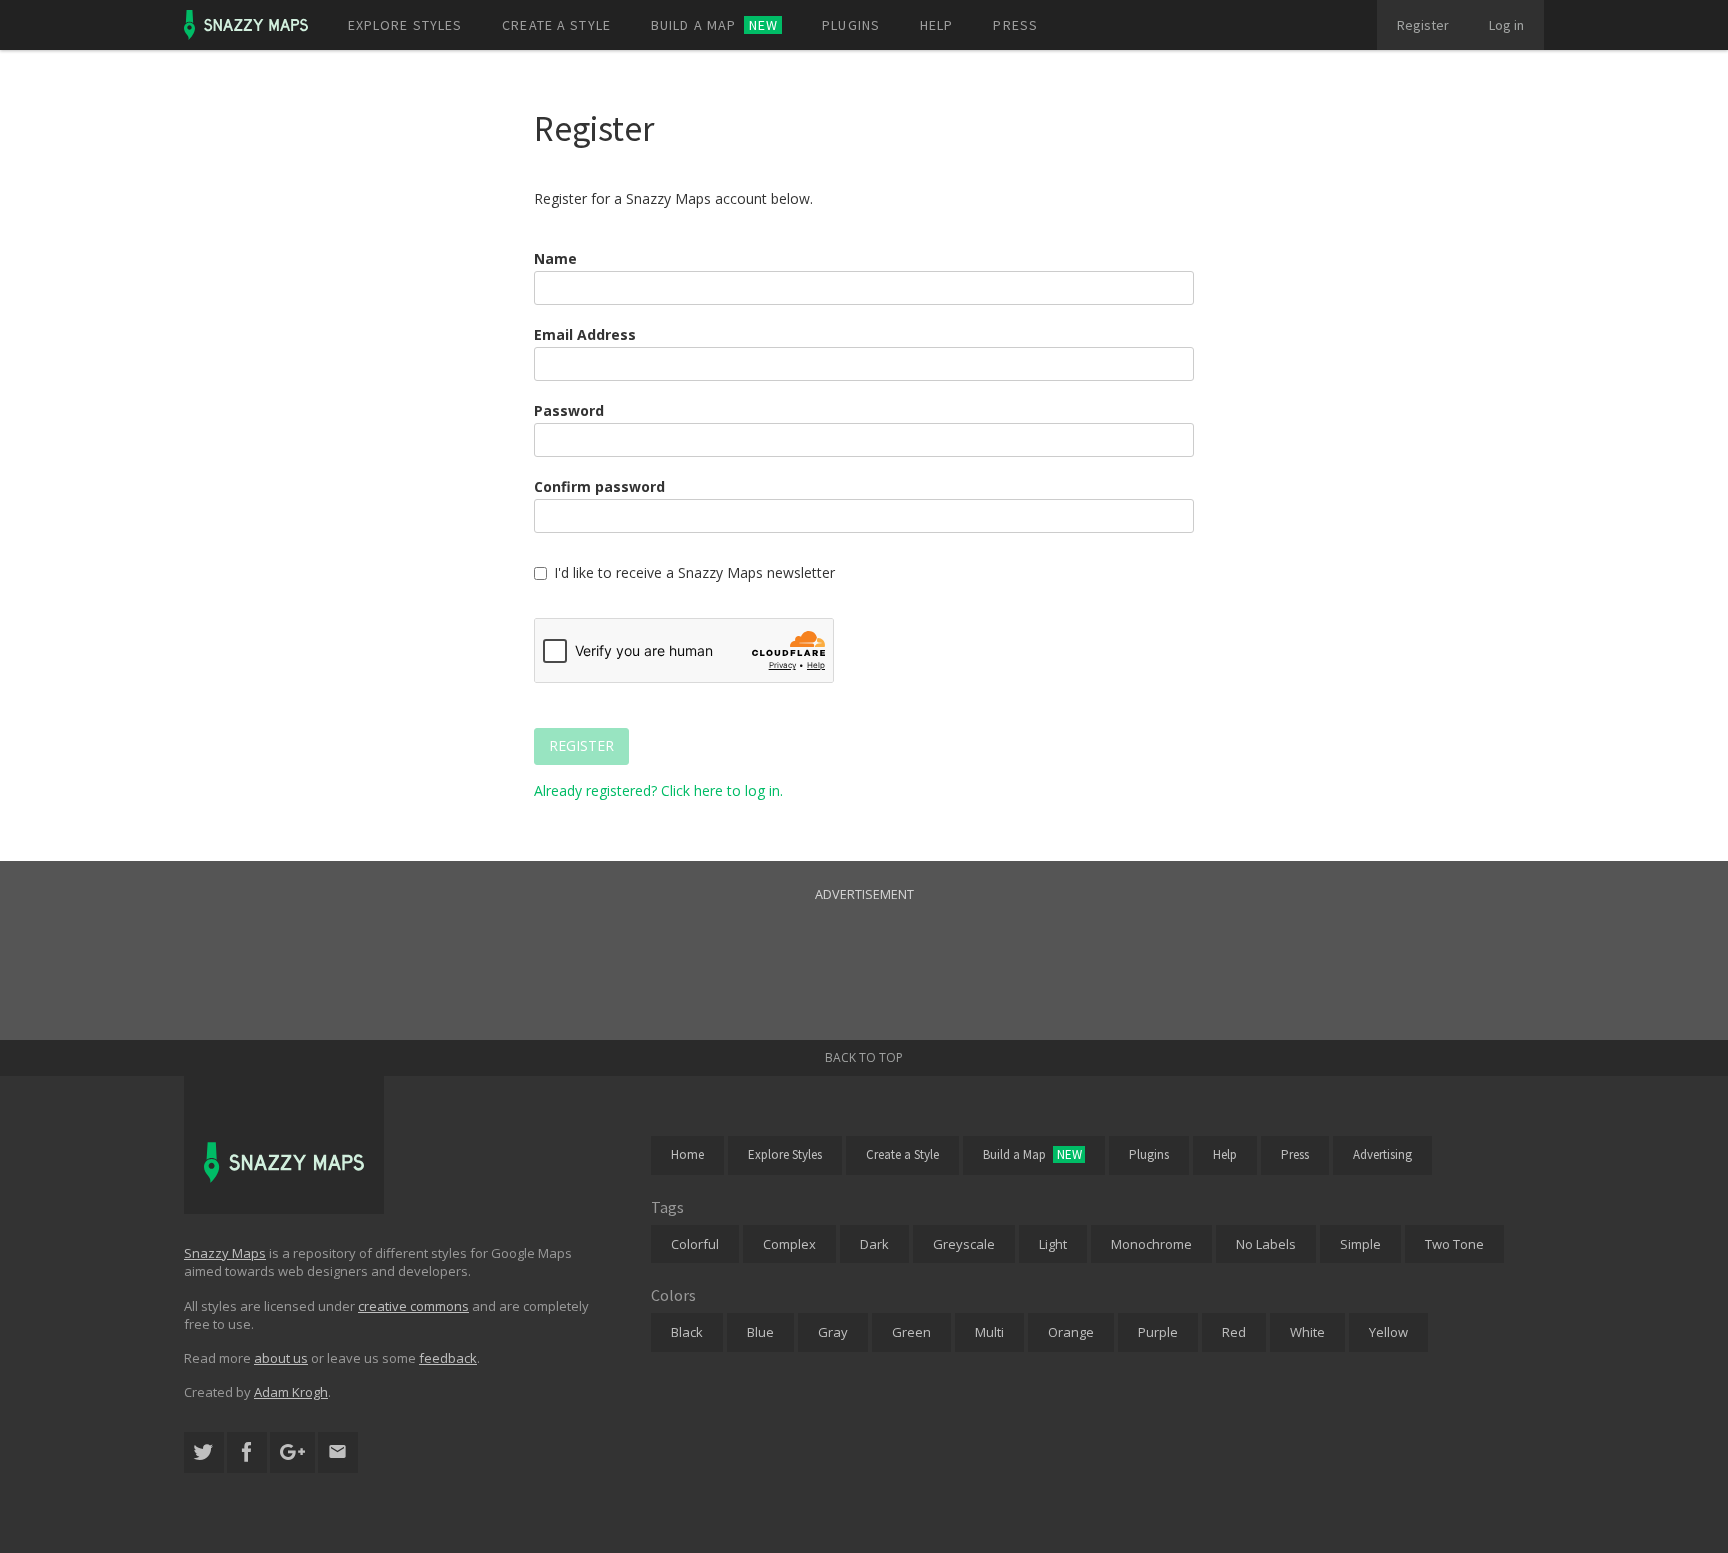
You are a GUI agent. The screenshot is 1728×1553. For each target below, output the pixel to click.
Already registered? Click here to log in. (658, 790)
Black (687, 1332)
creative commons (413, 1306)
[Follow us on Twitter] (204, 1452)
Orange (1071, 1332)
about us (281, 1358)
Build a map (714, 25)
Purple (1158, 1332)
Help (936, 25)
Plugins (851, 25)
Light (1053, 1244)
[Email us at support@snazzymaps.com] (338, 1452)
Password (569, 410)
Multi (989, 1332)
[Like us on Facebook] (247, 1452)
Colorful (695, 1244)
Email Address (585, 334)
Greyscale (964, 1244)
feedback (448, 1358)
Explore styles (405, 25)
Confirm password (599, 486)
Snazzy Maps (225, 1253)
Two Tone (1454, 1244)
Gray (833, 1332)
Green (911, 1332)
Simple (1360, 1244)
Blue (760, 1332)
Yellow (1388, 1332)
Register (1423, 25)
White (1307, 1332)
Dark (874, 1244)
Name (555, 258)
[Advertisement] (864, 950)
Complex (789, 1244)
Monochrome (1151, 1244)
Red (1234, 1332)
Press (1015, 25)
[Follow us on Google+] (292, 1452)
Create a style (556, 25)
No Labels (1266, 1244)
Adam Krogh (291, 1392)
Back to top (864, 1057)
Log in (1506, 25)
